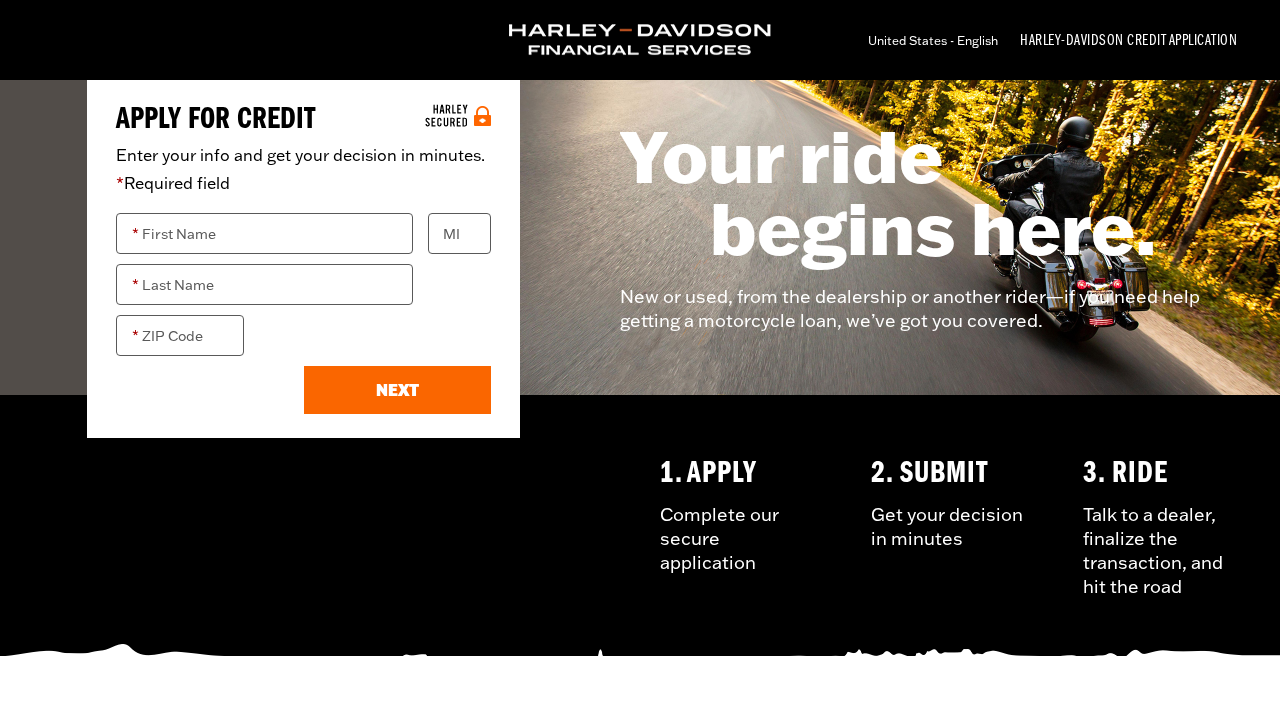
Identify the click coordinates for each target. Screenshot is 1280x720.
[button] (398, 390)
